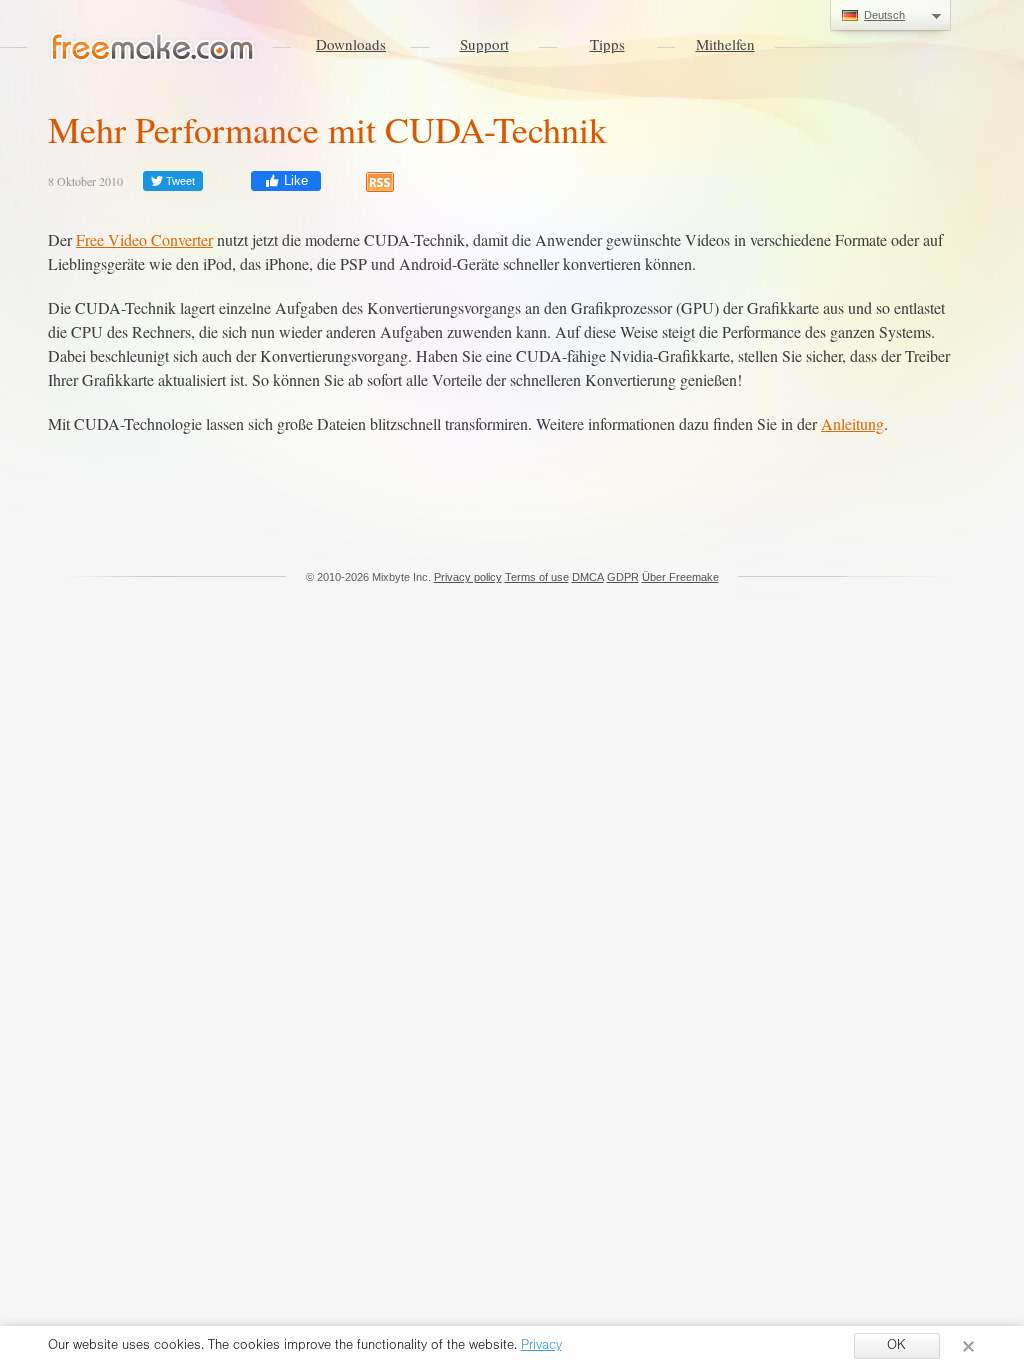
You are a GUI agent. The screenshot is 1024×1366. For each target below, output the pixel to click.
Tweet (179, 181)
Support (484, 44)
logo (153, 48)
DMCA (588, 577)
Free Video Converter (144, 239)
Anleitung (852, 423)
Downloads (351, 44)
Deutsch (884, 15)
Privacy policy (468, 577)
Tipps (607, 44)
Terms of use (537, 577)
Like (294, 180)
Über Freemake (680, 577)
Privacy (541, 1347)
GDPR (623, 577)
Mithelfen (725, 44)
